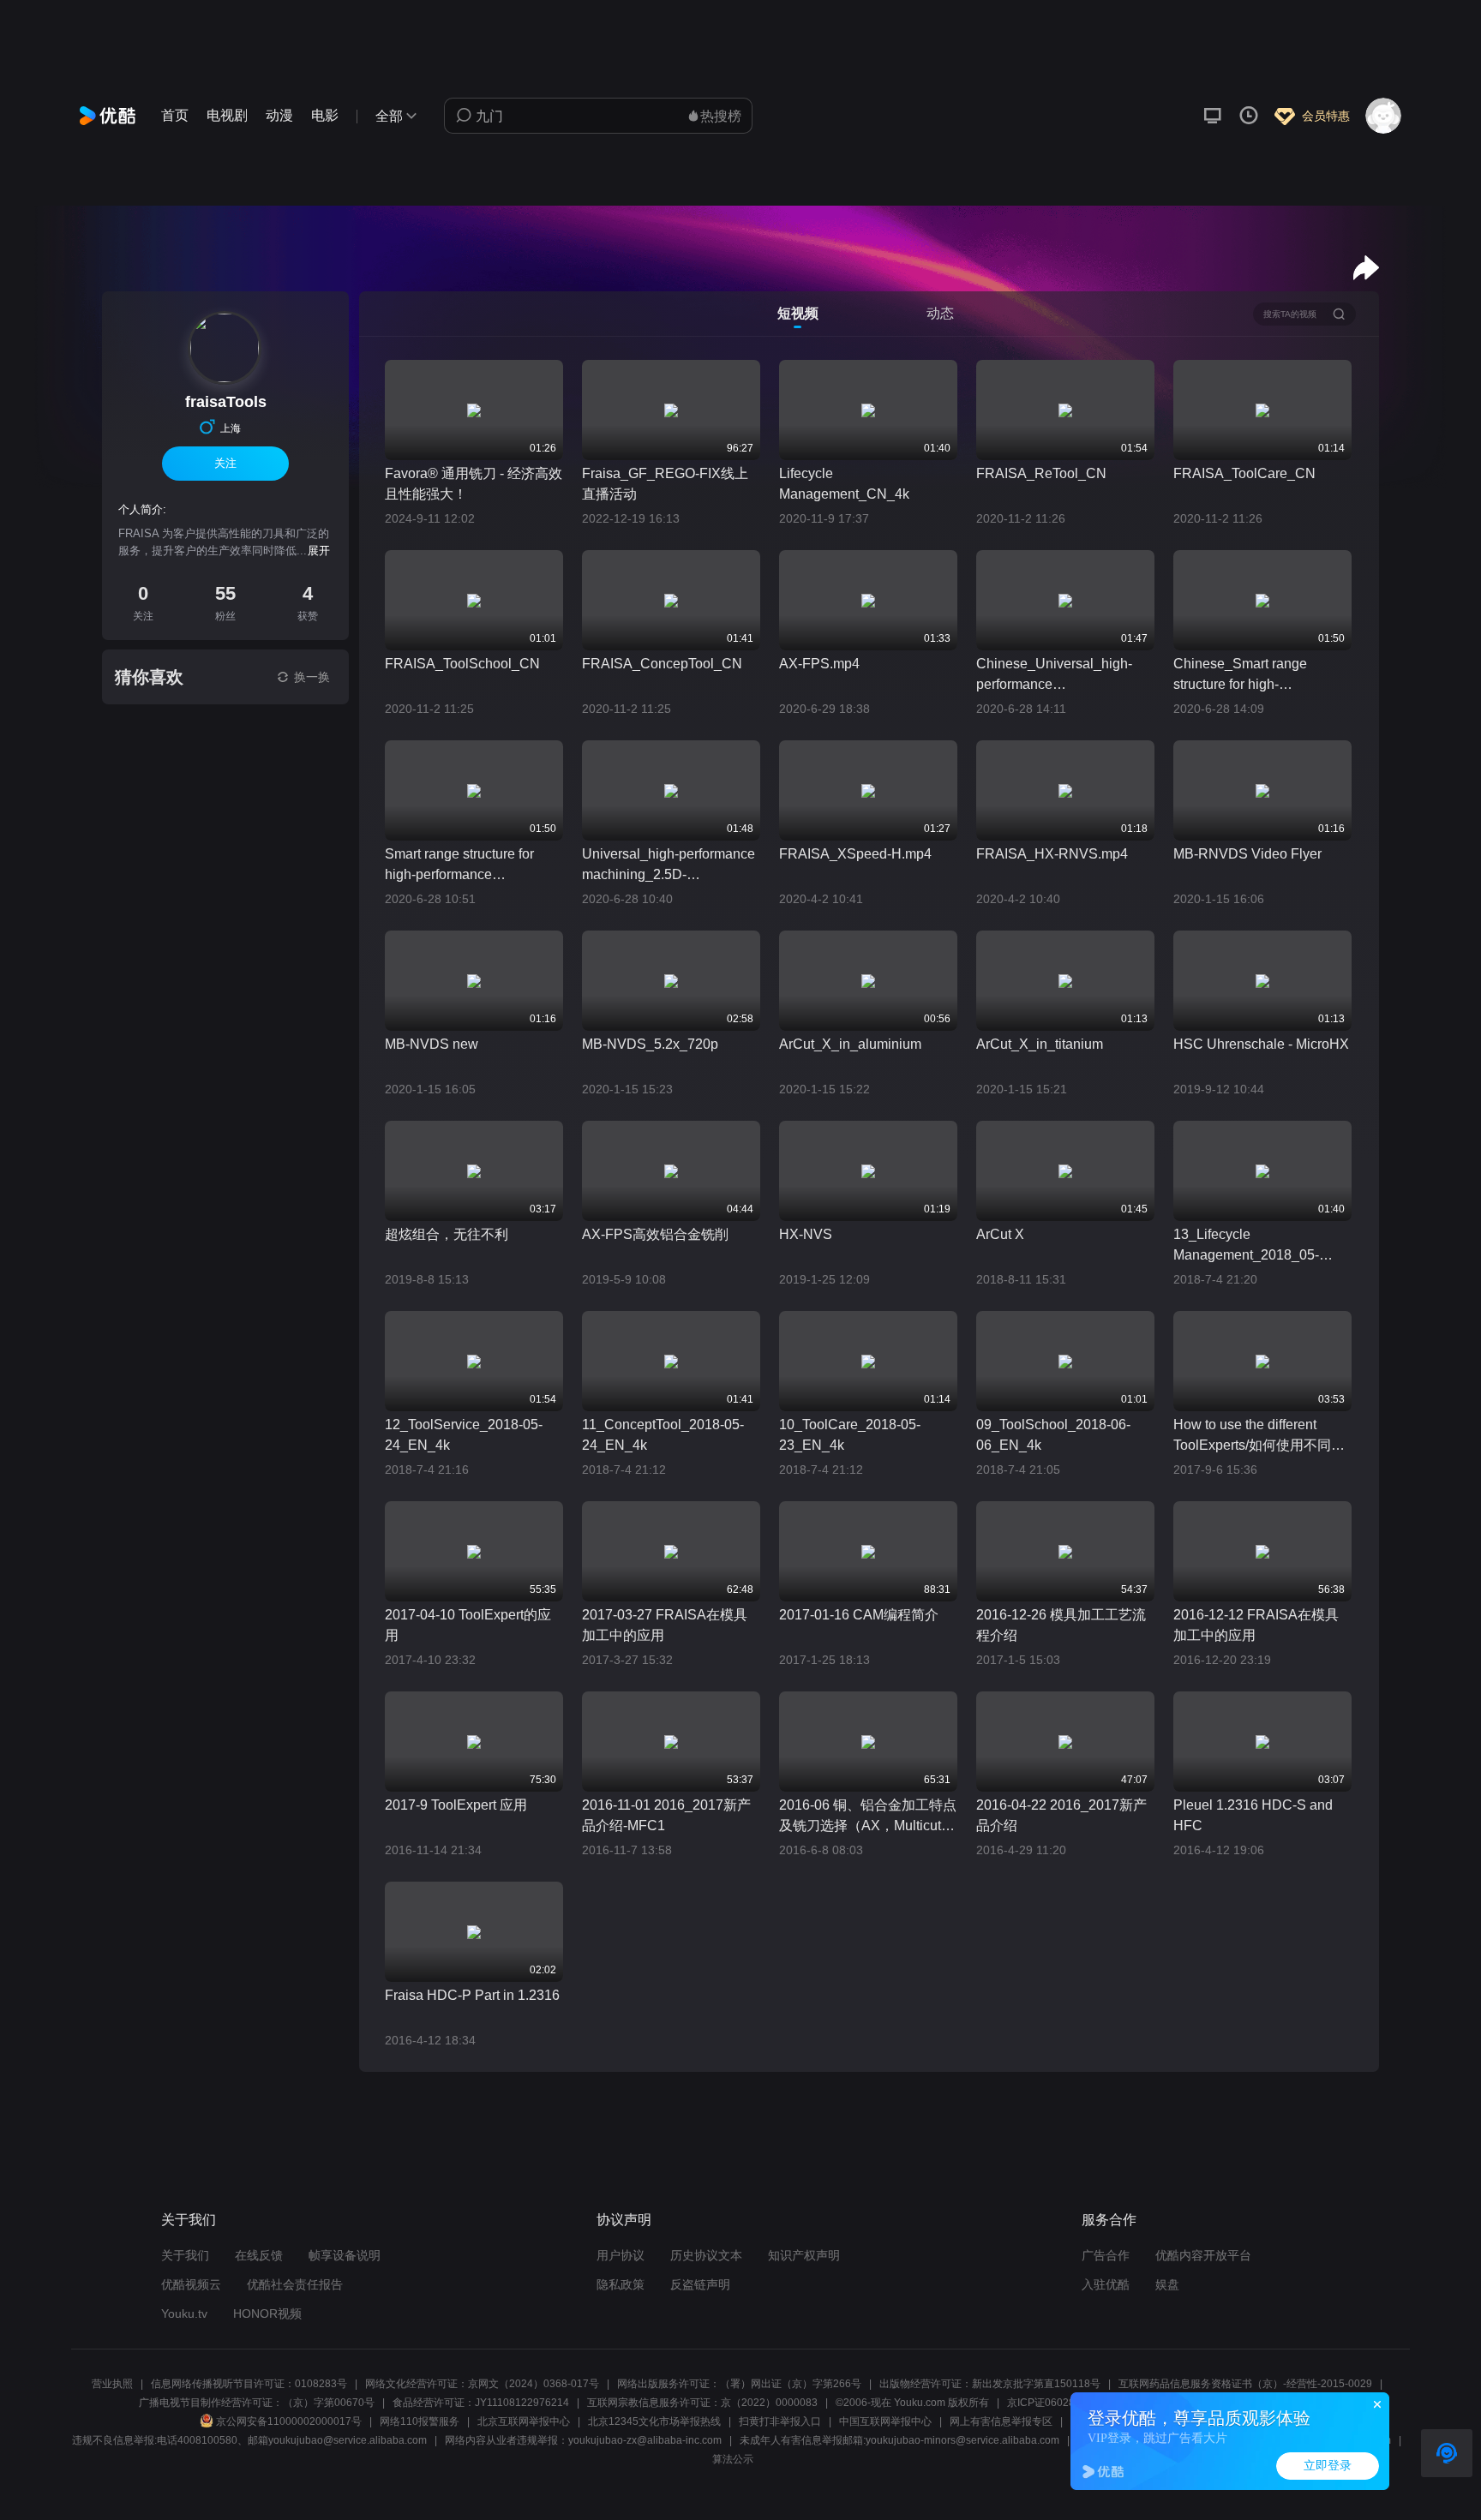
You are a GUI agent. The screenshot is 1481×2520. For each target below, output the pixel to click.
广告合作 (1106, 2255)
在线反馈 (259, 2255)
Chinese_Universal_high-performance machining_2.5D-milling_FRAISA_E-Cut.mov (1061, 676)
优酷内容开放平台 (1203, 2255)
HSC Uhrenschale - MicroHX (1261, 1044)
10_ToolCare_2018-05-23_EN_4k (850, 1435)
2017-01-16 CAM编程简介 (859, 1615)
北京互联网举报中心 (524, 2421)
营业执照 (112, 2384)
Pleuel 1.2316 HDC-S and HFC (1253, 1815)
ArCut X (1000, 1234)
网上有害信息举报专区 (1001, 2421)
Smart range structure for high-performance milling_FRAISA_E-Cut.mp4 (471, 866)
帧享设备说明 (345, 2255)
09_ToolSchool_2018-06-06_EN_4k (1053, 1435)
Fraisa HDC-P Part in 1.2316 (472, 1995)
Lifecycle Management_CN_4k (844, 484)
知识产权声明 (804, 2255)
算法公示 (733, 2459)
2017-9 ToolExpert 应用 (456, 1805)
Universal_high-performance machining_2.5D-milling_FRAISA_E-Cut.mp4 (669, 866)
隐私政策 (621, 2284)
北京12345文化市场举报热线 (654, 2421)
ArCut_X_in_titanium (1040, 1044)
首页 (175, 115)
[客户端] (1213, 116)
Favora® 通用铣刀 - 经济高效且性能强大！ (474, 484)
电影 (325, 115)
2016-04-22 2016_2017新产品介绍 (1061, 1815)
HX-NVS (806, 1234)
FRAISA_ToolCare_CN (1244, 473)
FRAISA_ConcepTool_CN (662, 664)
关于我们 (185, 2255)
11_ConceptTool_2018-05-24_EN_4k (663, 1435)
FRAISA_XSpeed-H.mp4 (855, 854)
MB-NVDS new (432, 1044)
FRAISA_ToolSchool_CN (462, 664)
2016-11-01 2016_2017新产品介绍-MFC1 (666, 1815)
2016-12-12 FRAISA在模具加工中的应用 (1256, 1625)
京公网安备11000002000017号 (289, 2421)
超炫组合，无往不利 (447, 1234)
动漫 (279, 115)
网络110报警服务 (420, 2421)
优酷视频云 (191, 2284)
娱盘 (1167, 2284)
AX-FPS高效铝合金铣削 (655, 1234)
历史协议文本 (706, 2255)
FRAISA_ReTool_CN (1041, 473)
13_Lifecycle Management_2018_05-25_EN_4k (1246, 1246)
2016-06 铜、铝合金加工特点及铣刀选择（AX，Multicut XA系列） (868, 1817)
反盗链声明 (700, 2284)
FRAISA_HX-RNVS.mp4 (1052, 854)
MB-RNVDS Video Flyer (1247, 854)
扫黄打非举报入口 (780, 2421)
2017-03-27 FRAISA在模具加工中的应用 (665, 1625)
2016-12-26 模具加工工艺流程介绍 (1061, 1625)
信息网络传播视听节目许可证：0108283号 (249, 2384)
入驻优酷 (1106, 2284)
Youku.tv (184, 2313)
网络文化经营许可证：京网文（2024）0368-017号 (482, 2384)
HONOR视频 (267, 2313)
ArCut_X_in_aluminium (850, 1044)
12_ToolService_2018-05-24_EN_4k (464, 1435)
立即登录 (1328, 2466)
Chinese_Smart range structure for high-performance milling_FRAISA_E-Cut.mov (1259, 676)
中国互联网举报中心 (885, 2421)
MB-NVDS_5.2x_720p (650, 1044)
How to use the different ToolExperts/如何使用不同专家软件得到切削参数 (1259, 1437)
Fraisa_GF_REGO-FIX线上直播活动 (665, 484)
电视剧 (227, 115)
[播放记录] (1249, 116)
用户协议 (621, 2255)
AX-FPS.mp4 (819, 664)
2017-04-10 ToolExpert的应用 (468, 1625)
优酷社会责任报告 (295, 2284)
